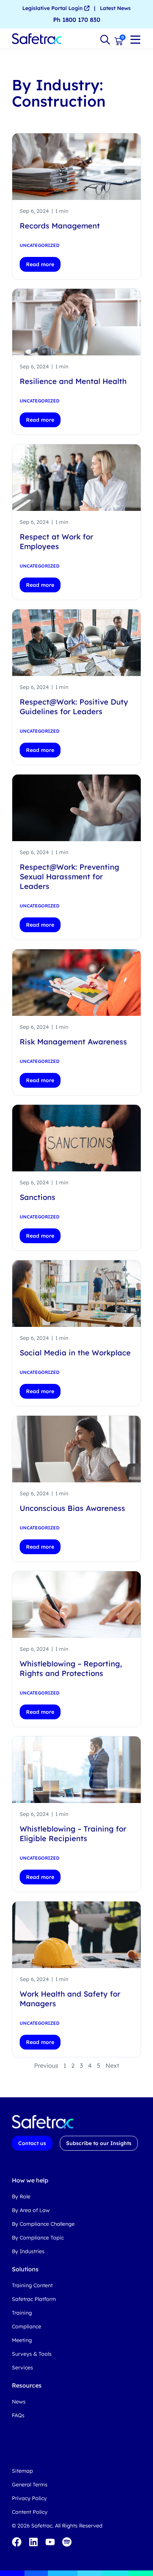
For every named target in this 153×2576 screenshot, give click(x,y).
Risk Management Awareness (73, 1042)
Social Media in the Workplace (75, 1353)
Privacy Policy (29, 2498)
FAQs (18, 2415)
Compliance (27, 2326)
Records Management (60, 226)
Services (22, 2368)
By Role (21, 2197)
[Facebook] (17, 2542)
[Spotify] (67, 2542)
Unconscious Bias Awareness (72, 1508)
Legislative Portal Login (53, 8)
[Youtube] (50, 2542)
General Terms (30, 2485)
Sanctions (38, 1197)
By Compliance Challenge (43, 2224)
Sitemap (22, 2471)
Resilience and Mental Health (73, 381)
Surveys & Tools (32, 2354)
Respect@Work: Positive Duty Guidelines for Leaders (74, 707)
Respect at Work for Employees (56, 541)
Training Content (32, 2285)
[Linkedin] (33, 2542)
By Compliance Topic (38, 2238)
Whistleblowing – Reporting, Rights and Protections (71, 1668)
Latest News (115, 8)
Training (22, 2313)
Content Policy (30, 2512)
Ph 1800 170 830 (77, 20)
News (19, 2402)
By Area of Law (31, 2210)
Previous (46, 2065)
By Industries (28, 2251)
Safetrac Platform (34, 2299)
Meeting (22, 2340)
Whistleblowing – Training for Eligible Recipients (73, 1834)
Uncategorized (40, 245)
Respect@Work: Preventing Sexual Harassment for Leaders (69, 876)
